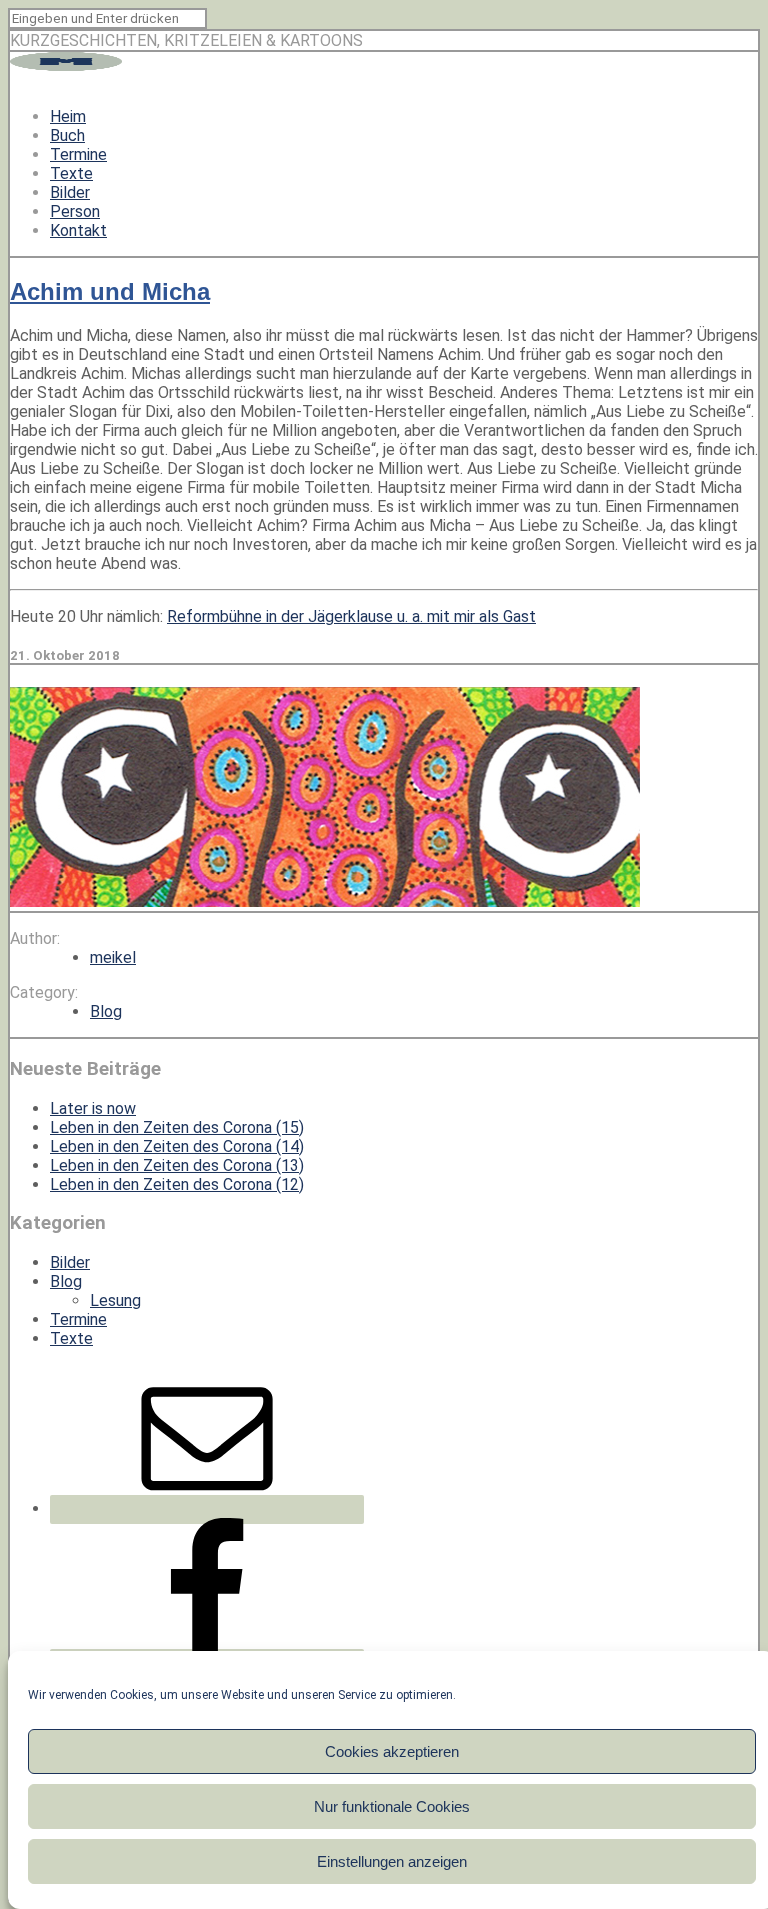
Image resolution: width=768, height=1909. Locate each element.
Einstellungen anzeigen (392, 1861)
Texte (71, 173)
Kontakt (78, 230)
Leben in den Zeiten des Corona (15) (177, 1127)
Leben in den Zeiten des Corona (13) (177, 1165)
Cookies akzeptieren (392, 1751)
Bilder (70, 192)
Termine (78, 154)
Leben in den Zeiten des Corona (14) (177, 1146)
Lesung (115, 1300)
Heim (68, 116)
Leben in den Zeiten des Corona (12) (177, 1184)
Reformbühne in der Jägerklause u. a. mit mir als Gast (351, 616)
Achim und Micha (110, 291)
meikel (113, 957)
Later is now (93, 1108)
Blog (106, 1011)
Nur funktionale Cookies (392, 1806)
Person (75, 211)
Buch (67, 135)
